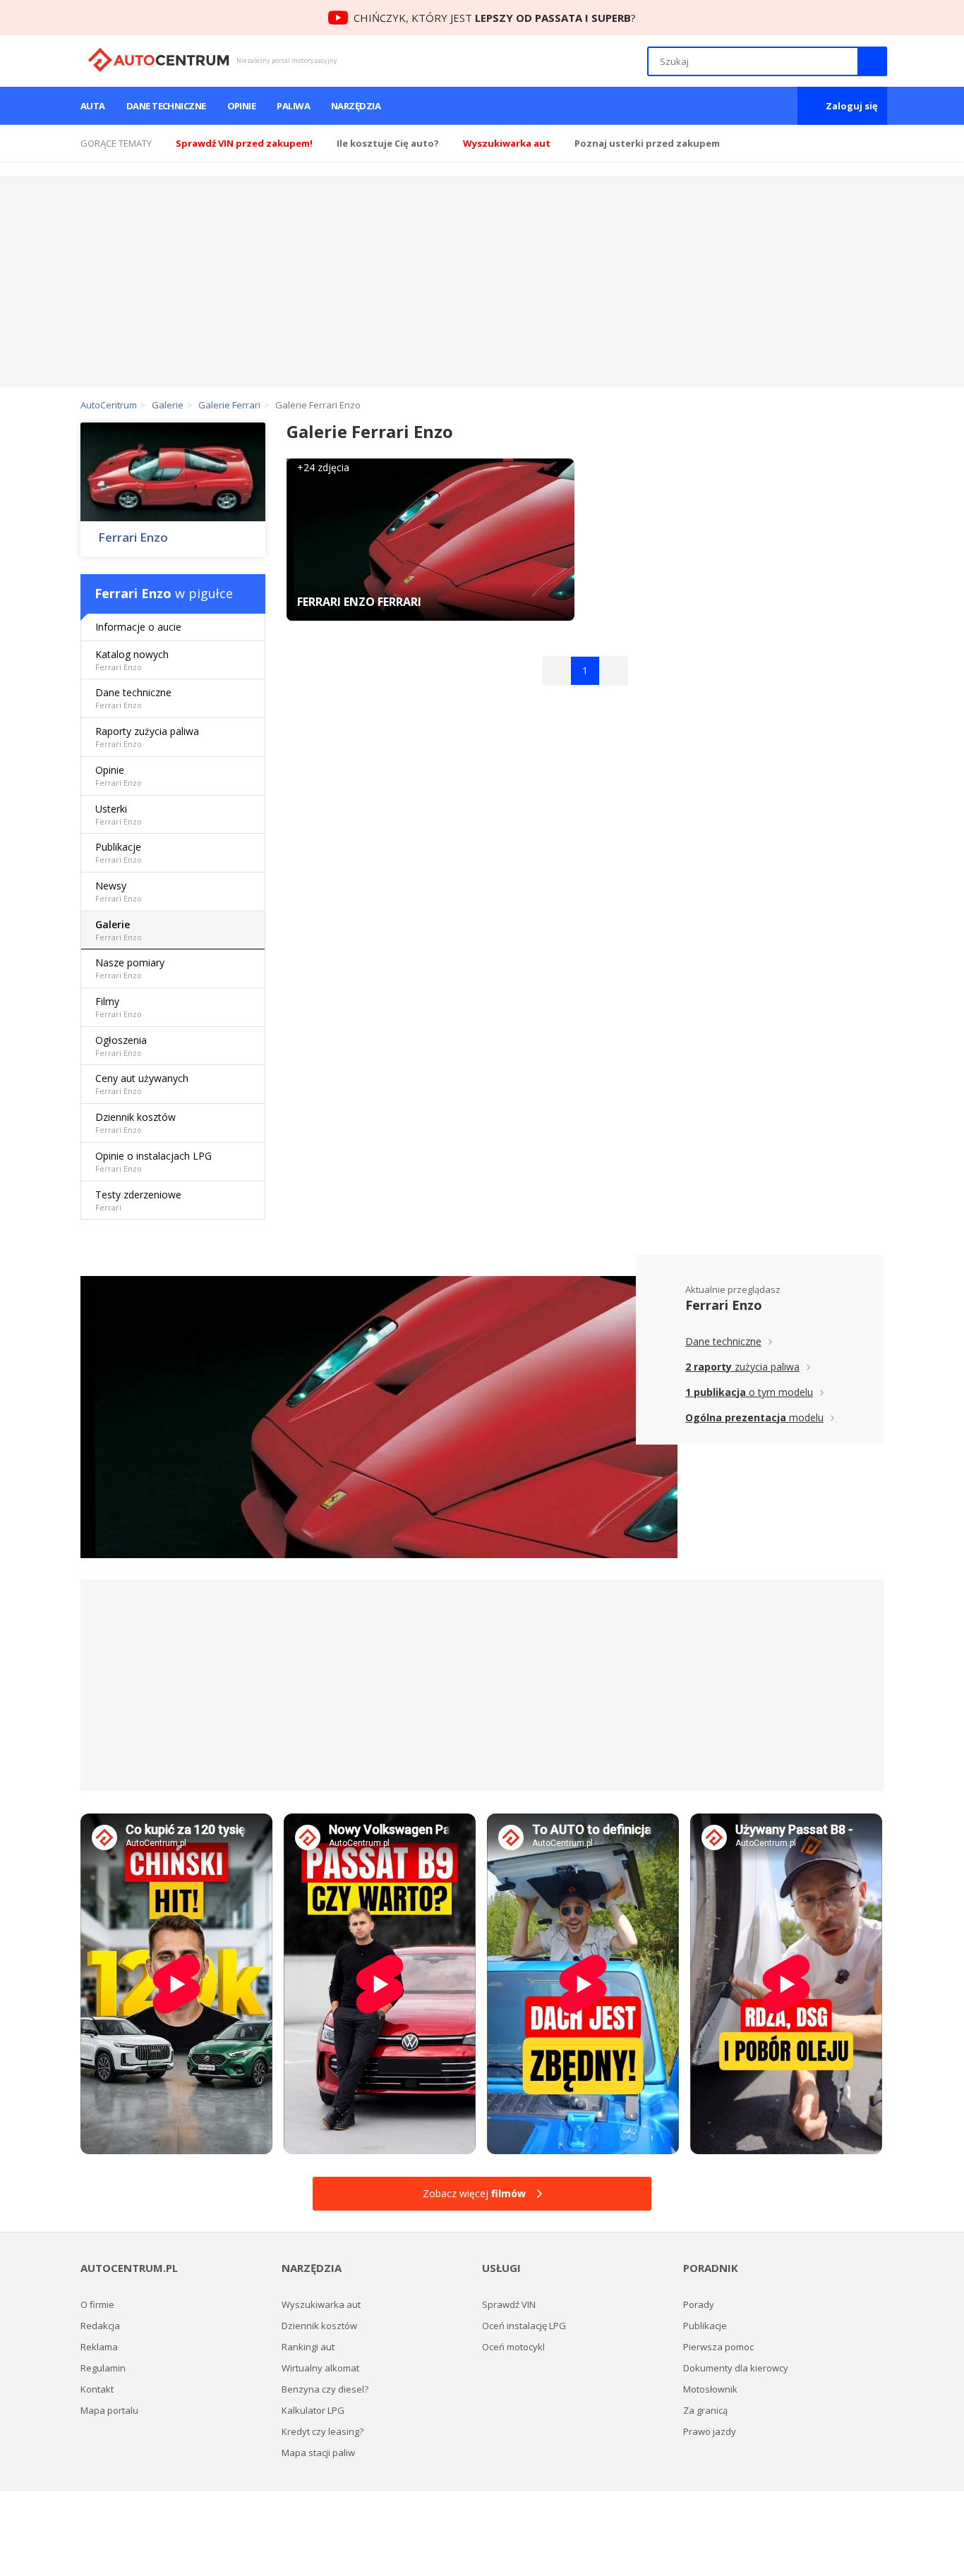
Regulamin (103, 2368)
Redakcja (100, 2326)
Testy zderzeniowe (138, 1200)
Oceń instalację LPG (524, 2326)
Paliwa (293, 106)
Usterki (119, 814)
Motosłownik (710, 2389)
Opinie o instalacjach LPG (153, 1161)
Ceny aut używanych (142, 1084)
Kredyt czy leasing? (323, 2431)
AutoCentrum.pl (158, 60)
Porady (699, 2304)
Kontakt (97, 2389)
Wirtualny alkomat (320, 2368)
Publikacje (119, 852)
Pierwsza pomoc (718, 2347)
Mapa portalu (109, 2410)
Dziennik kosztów (135, 1123)
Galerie (119, 930)
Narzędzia (356, 106)
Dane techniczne (166, 106)
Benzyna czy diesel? (325, 2389)
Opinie (242, 106)
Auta (93, 106)
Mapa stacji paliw (318, 2453)
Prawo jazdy (710, 2431)
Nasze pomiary (130, 968)
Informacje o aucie (138, 627)
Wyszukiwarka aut (321, 2304)
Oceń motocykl (513, 2347)
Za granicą (705, 2410)
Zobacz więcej (474, 2193)
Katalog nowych (132, 660)
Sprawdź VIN (509, 2304)
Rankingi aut (308, 2347)
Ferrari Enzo (133, 537)
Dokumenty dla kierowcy (736, 2368)
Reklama (99, 2347)
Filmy (119, 1007)
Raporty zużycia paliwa (147, 737)
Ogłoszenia (121, 1046)
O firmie (97, 2304)
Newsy (119, 891)
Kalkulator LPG (313, 2410)
